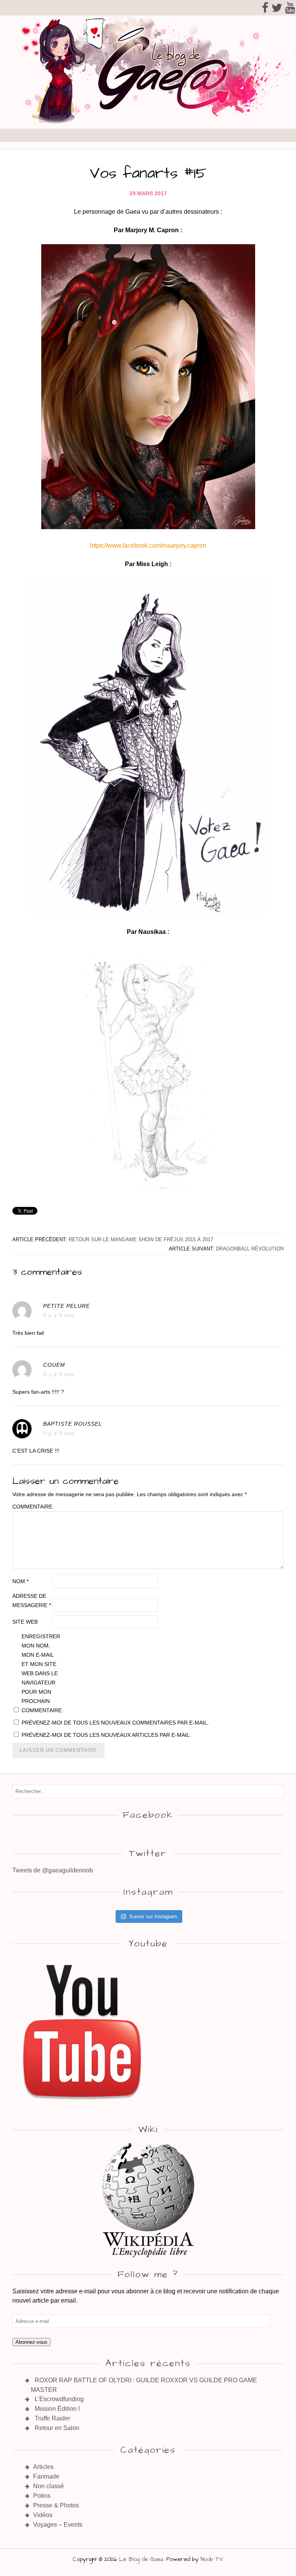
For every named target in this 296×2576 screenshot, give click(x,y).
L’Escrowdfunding (59, 2399)
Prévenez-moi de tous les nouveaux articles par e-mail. (106, 1735)
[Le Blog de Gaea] (148, 124)
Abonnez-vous (31, 2342)
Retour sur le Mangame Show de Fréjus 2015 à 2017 (141, 1239)
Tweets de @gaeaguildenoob (53, 1870)
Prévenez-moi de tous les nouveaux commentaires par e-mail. (115, 1723)
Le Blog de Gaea (141, 2559)
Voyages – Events (58, 2525)
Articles (43, 2467)
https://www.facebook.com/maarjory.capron (148, 546)
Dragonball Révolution (250, 1249)
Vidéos (43, 2515)
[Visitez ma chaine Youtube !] (83, 2108)
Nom (20, 1581)
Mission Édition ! (57, 2409)
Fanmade (46, 2476)
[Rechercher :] (148, 1791)
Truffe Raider (52, 2418)
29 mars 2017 (148, 193)
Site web (25, 1622)
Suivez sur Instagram (153, 1916)
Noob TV (212, 2559)
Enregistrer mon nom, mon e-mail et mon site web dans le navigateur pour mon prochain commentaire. (41, 1673)
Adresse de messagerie (32, 1601)
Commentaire (32, 1507)
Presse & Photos (56, 2505)
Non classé (49, 2486)
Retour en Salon (57, 2428)
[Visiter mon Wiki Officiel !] (148, 2200)
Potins (42, 2496)
